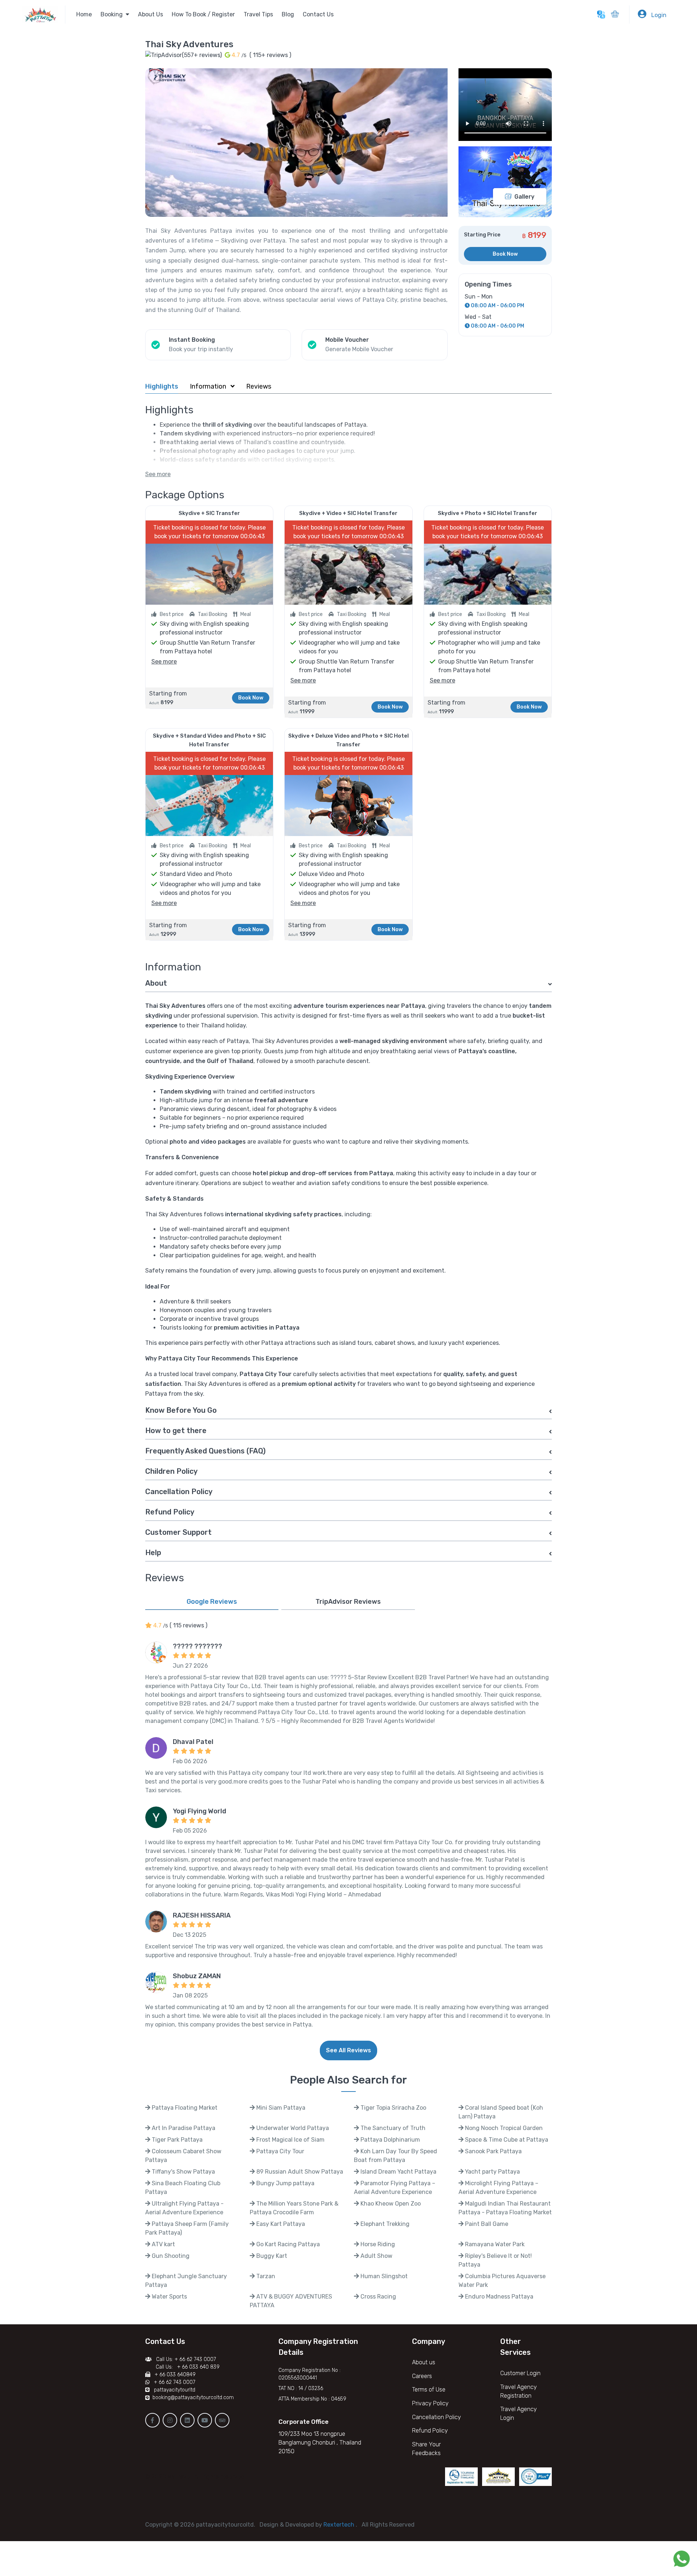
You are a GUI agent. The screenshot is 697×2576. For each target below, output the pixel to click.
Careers (422, 2376)
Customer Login (520, 2373)
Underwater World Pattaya (292, 2128)
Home (84, 14)
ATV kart (163, 2244)
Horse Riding (377, 2244)
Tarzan (265, 2276)
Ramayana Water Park (494, 2244)
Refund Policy (430, 2431)
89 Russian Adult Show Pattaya (299, 2172)
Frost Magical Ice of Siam (290, 2140)
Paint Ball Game (486, 2224)
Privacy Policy (430, 2403)
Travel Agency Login (519, 2413)
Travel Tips (258, 14)
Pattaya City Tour (280, 2151)
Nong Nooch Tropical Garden (503, 2128)
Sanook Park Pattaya (493, 2151)
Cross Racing (378, 2297)
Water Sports (169, 2297)
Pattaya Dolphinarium (390, 2140)
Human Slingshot (383, 2276)
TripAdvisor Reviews (348, 1602)
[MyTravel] (44, 14)
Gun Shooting (170, 2256)
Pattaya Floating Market (184, 2108)
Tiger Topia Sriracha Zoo (393, 2108)
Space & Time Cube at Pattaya (506, 2140)
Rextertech (340, 2525)
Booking (113, 14)
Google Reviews (212, 1602)
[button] (615, 15)
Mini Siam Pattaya (280, 2108)
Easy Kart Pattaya (280, 2224)
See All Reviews (348, 2050)
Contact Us (318, 14)
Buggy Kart (271, 2256)
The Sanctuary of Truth (392, 2128)
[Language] (601, 15)
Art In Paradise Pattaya (183, 2128)
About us (424, 2362)
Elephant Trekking (384, 2224)
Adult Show (376, 2256)
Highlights (162, 386)
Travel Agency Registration (519, 2391)
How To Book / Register (203, 14)
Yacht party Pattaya (492, 2172)
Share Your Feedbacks (426, 2449)
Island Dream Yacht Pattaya (398, 2172)
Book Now (505, 254)
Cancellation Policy (437, 2417)
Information (209, 386)
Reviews (259, 386)
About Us (150, 14)
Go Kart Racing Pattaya (287, 2244)
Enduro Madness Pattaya (498, 2297)
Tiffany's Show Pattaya (183, 2172)
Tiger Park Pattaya (176, 2140)
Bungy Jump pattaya (285, 2183)
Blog (288, 14)
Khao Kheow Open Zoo (390, 2204)
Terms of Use (429, 2390)
